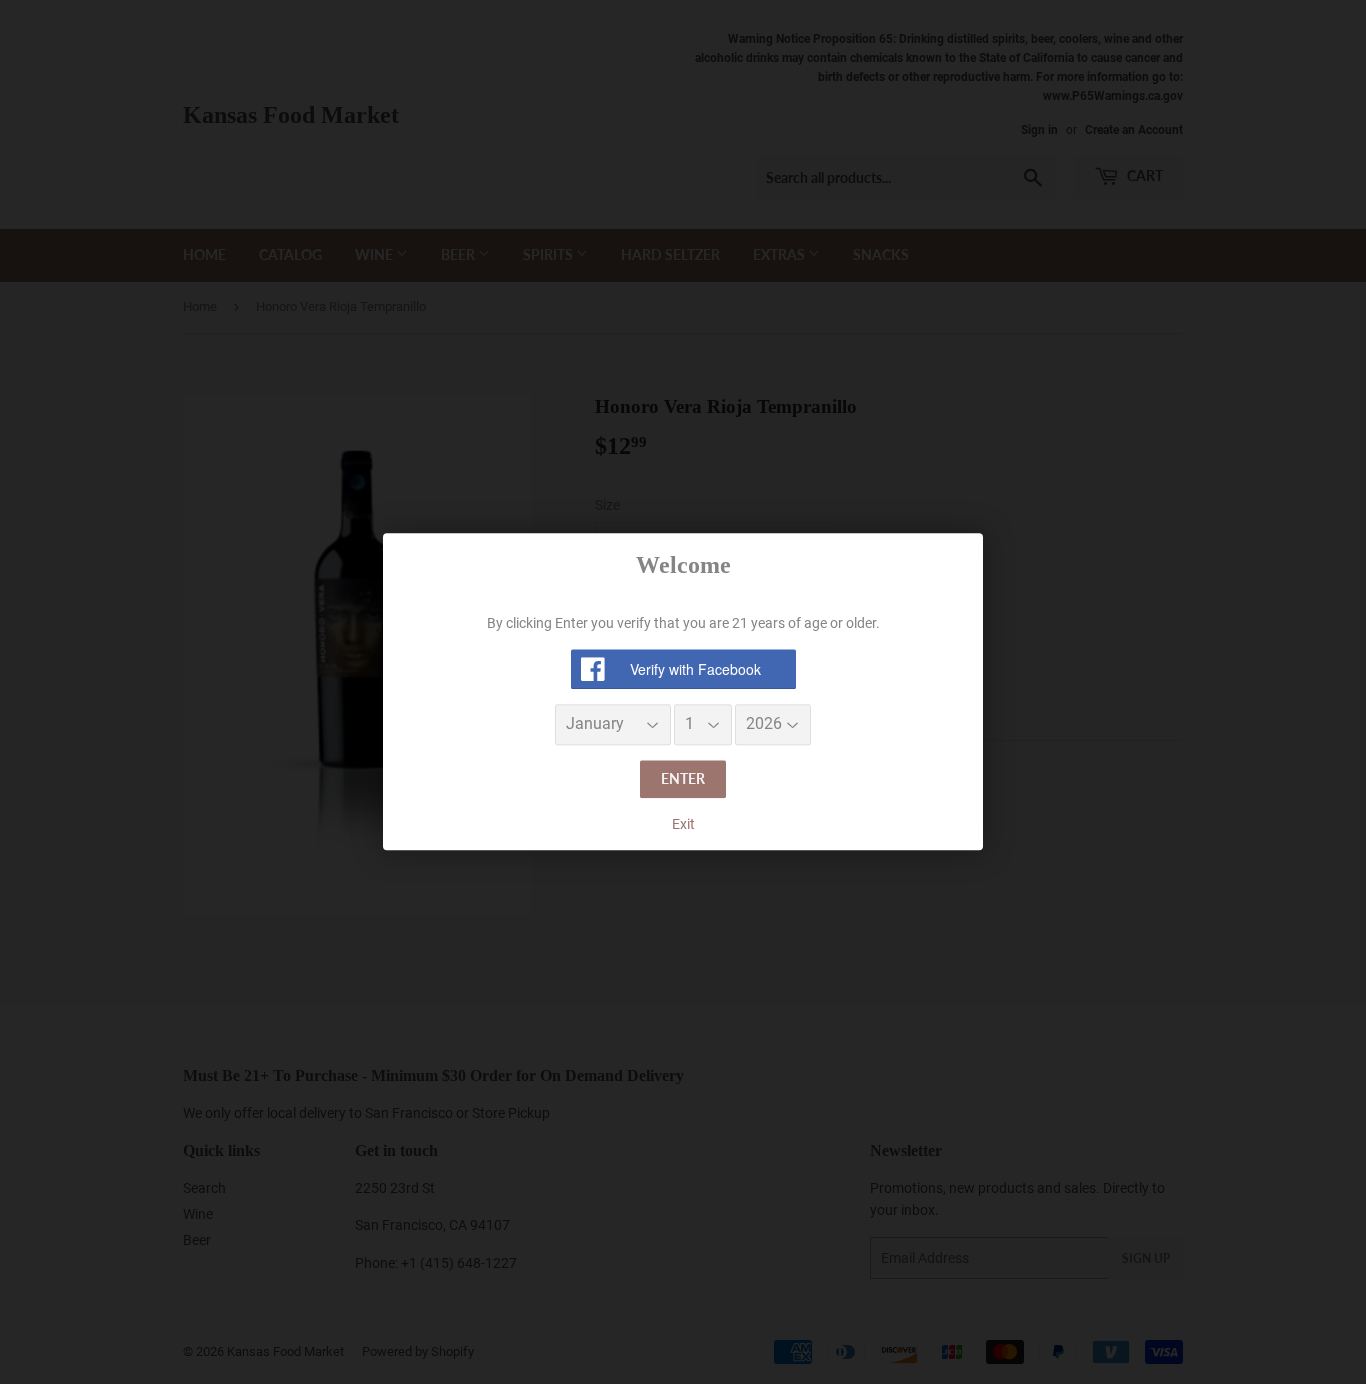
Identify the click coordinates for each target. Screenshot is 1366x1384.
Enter (683, 778)
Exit (683, 824)
